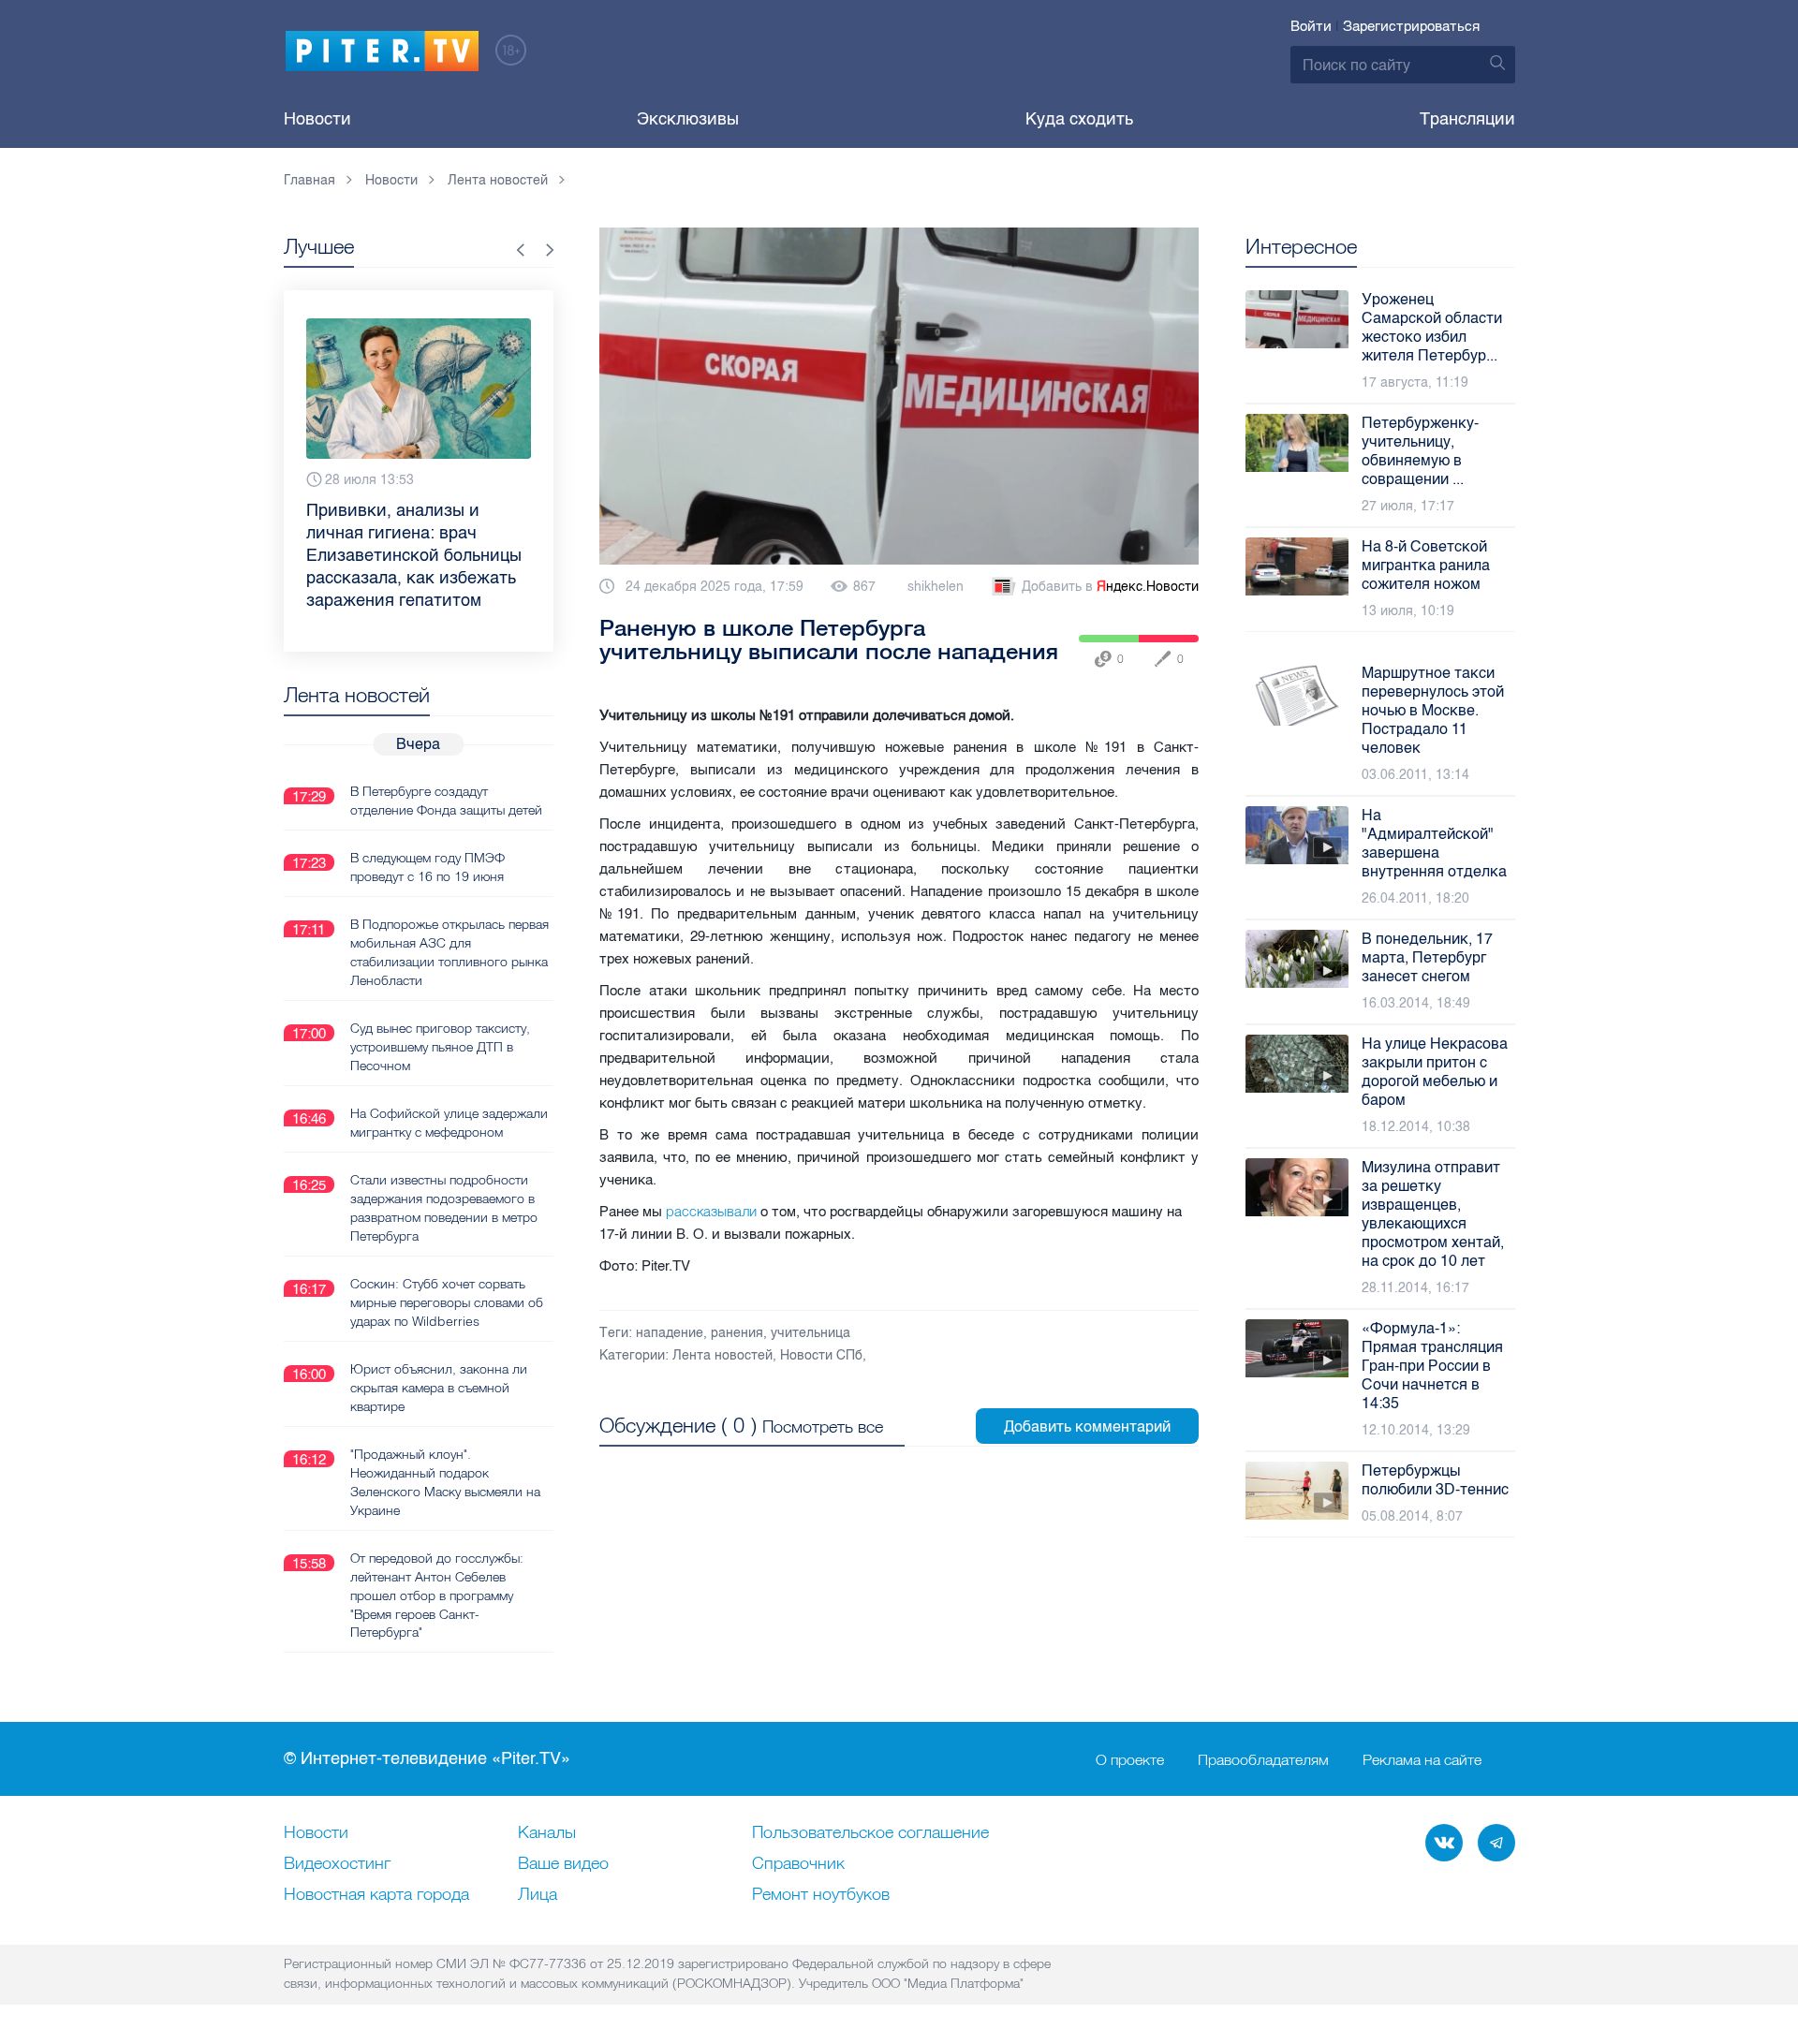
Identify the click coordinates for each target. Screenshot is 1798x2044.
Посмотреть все (823, 1426)
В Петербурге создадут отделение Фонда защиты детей (446, 801)
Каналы (547, 1833)
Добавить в (1110, 587)
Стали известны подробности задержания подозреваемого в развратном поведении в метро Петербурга (444, 1208)
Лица (538, 1895)
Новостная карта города (376, 1895)
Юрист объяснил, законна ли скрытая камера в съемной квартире (439, 1388)
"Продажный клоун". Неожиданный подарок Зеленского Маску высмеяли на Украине (445, 1482)
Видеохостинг (337, 1864)
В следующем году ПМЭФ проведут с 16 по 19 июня (427, 867)
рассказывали (711, 1211)
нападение (670, 1333)
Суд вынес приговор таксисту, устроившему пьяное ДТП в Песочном (440, 1047)
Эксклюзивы (688, 119)
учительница (811, 1333)
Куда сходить (1079, 119)
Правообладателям (1263, 1759)
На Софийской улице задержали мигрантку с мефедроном (449, 1123)
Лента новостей (722, 1355)
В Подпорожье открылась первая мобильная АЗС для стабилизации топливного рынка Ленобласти (449, 952)
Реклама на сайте (1422, 1759)
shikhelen (936, 587)
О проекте (1130, 1759)
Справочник (798, 1864)
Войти (1311, 26)
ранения (737, 1333)
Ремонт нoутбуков (821, 1895)
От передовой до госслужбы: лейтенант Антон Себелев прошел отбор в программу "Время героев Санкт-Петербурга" (437, 1595)
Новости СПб (821, 1355)
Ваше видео (563, 1864)
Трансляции (1467, 119)
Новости (317, 119)
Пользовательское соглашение (870, 1833)
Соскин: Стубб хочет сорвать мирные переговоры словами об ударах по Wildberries (447, 1302)
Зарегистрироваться (1411, 26)
